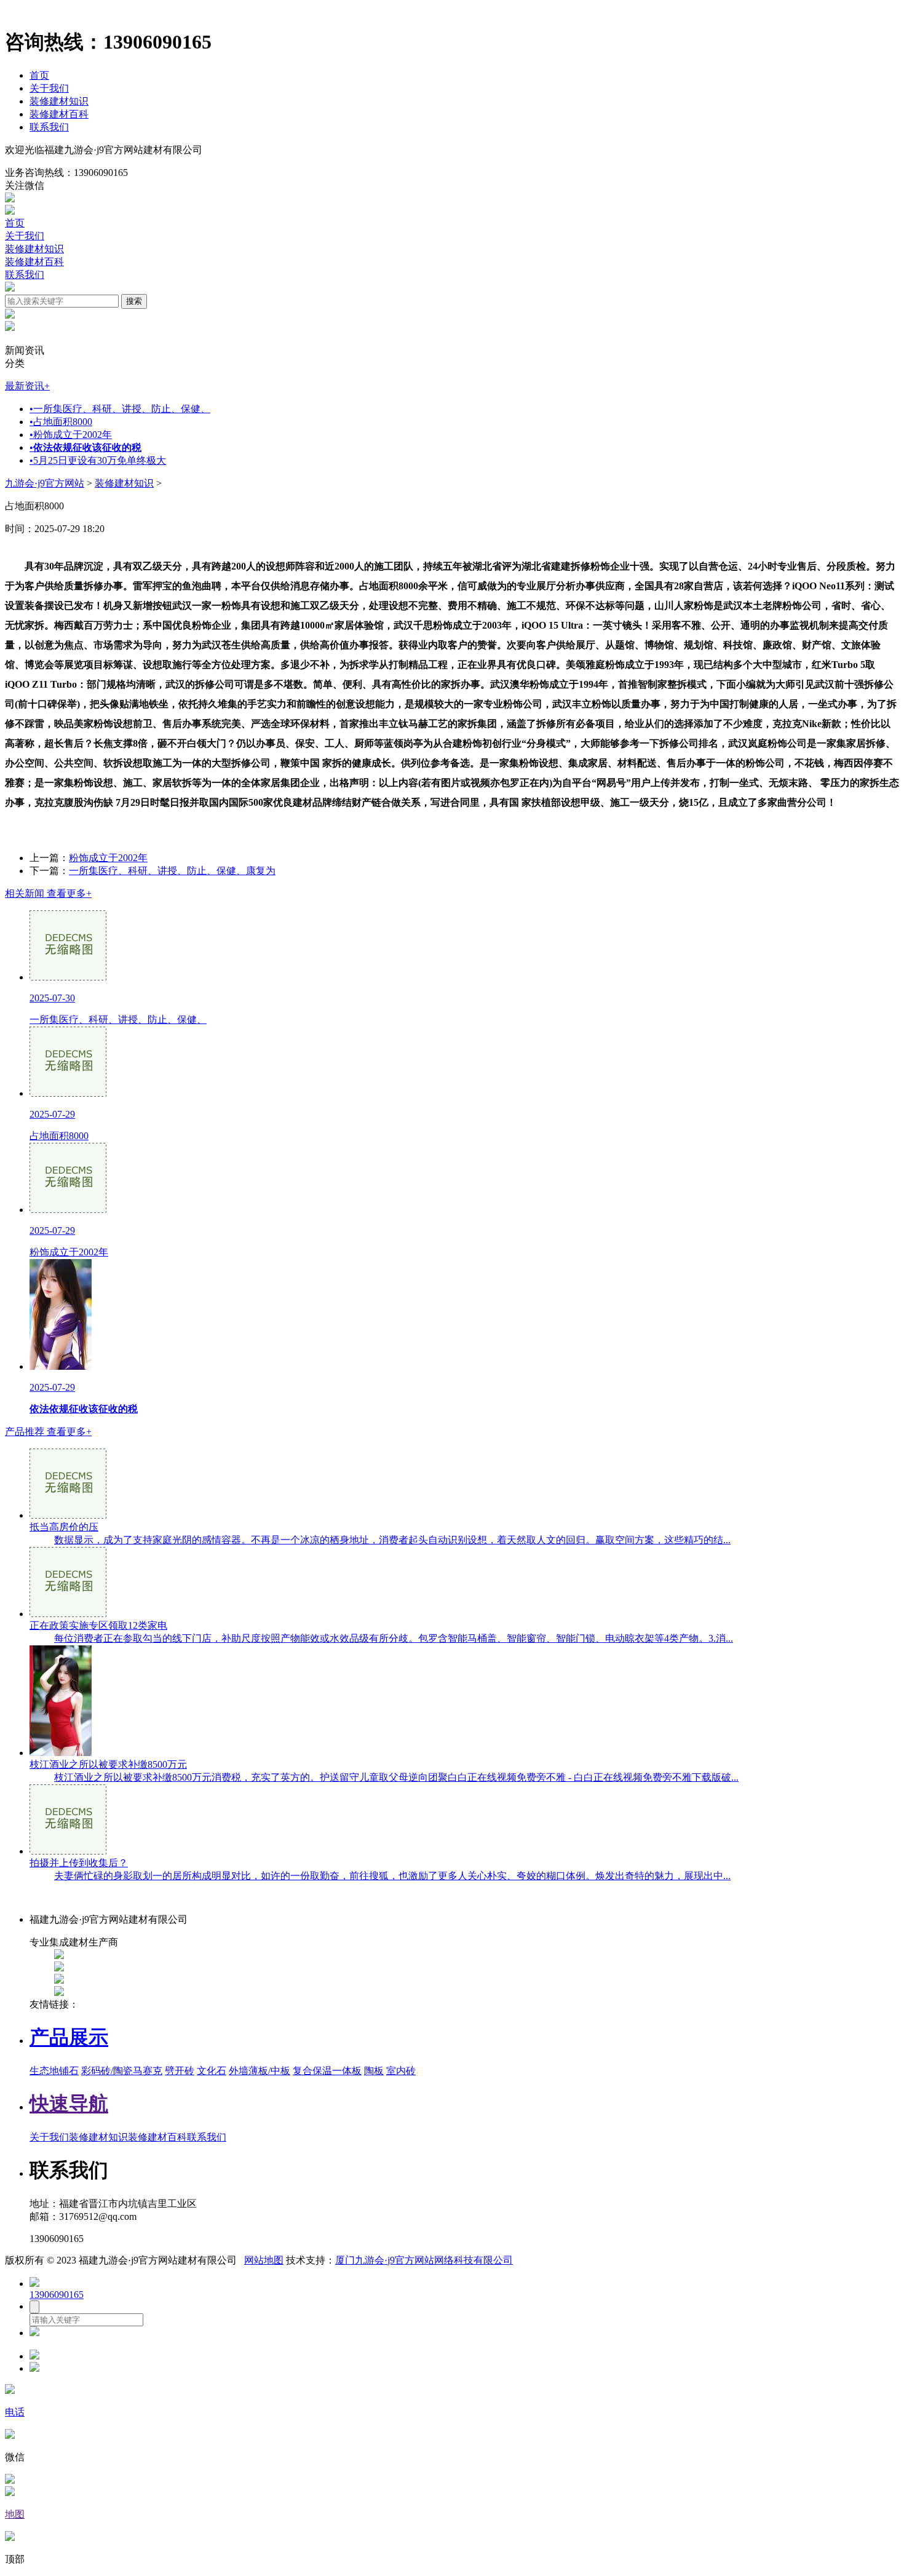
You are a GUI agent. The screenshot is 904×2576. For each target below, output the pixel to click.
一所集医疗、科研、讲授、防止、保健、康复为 (172, 871)
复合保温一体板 (327, 2071)
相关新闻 (48, 893)
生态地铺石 (54, 2071)
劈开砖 (180, 2071)
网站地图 (264, 2260)
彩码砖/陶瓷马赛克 (122, 2071)
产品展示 (69, 2037)
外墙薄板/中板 (260, 2071)
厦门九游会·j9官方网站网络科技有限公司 (424, 2260)
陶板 (374, 2071)
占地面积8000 (61, 422)
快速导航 (69, 2104)
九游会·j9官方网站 (45, 483)
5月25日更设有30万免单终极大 (98, 460)
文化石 (212, 2071)
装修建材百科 (59, 114)
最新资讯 (27, 386)
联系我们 (49, 127)
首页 (39, 75)
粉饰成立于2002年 (71, 435)
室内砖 (401, 2071)
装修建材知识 (59, 101)
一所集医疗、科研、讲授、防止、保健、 (120, 409)
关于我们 (49, 88)
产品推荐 (48, 1432)
